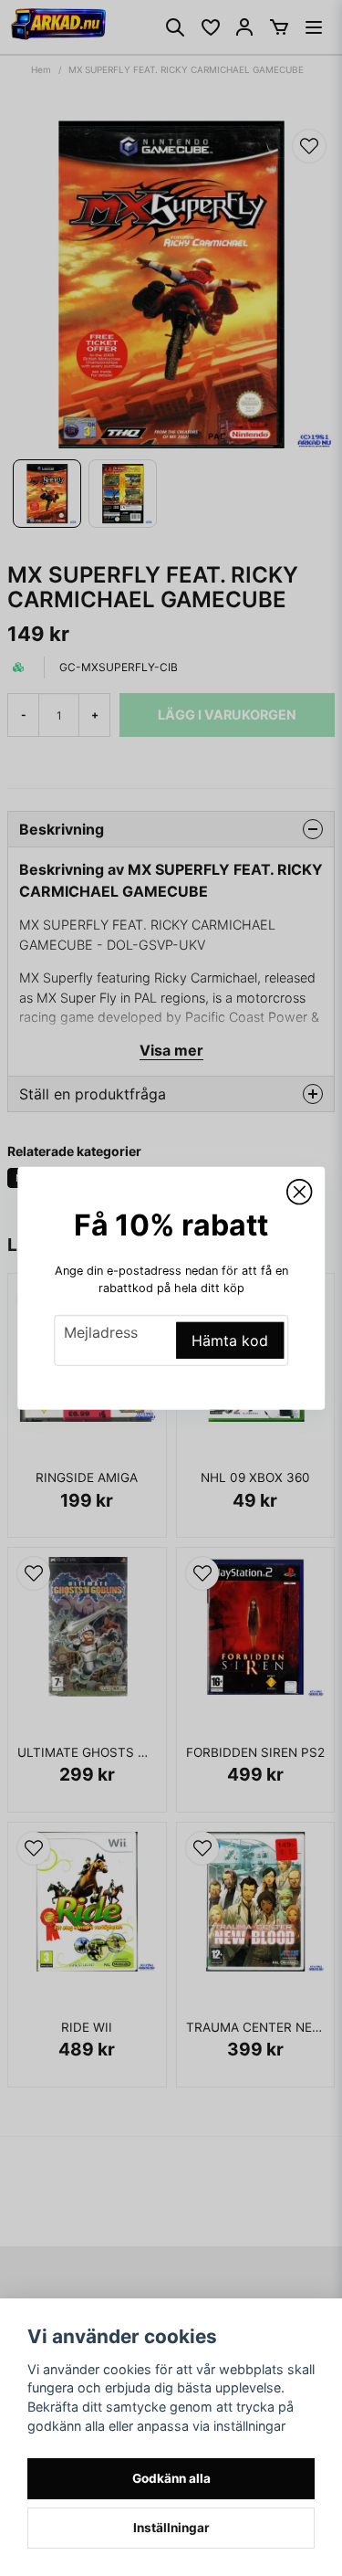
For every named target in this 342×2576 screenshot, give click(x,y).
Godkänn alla (171, 2478)
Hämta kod (230, 1341)
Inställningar (171, 2528)
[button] (299, 1192)
